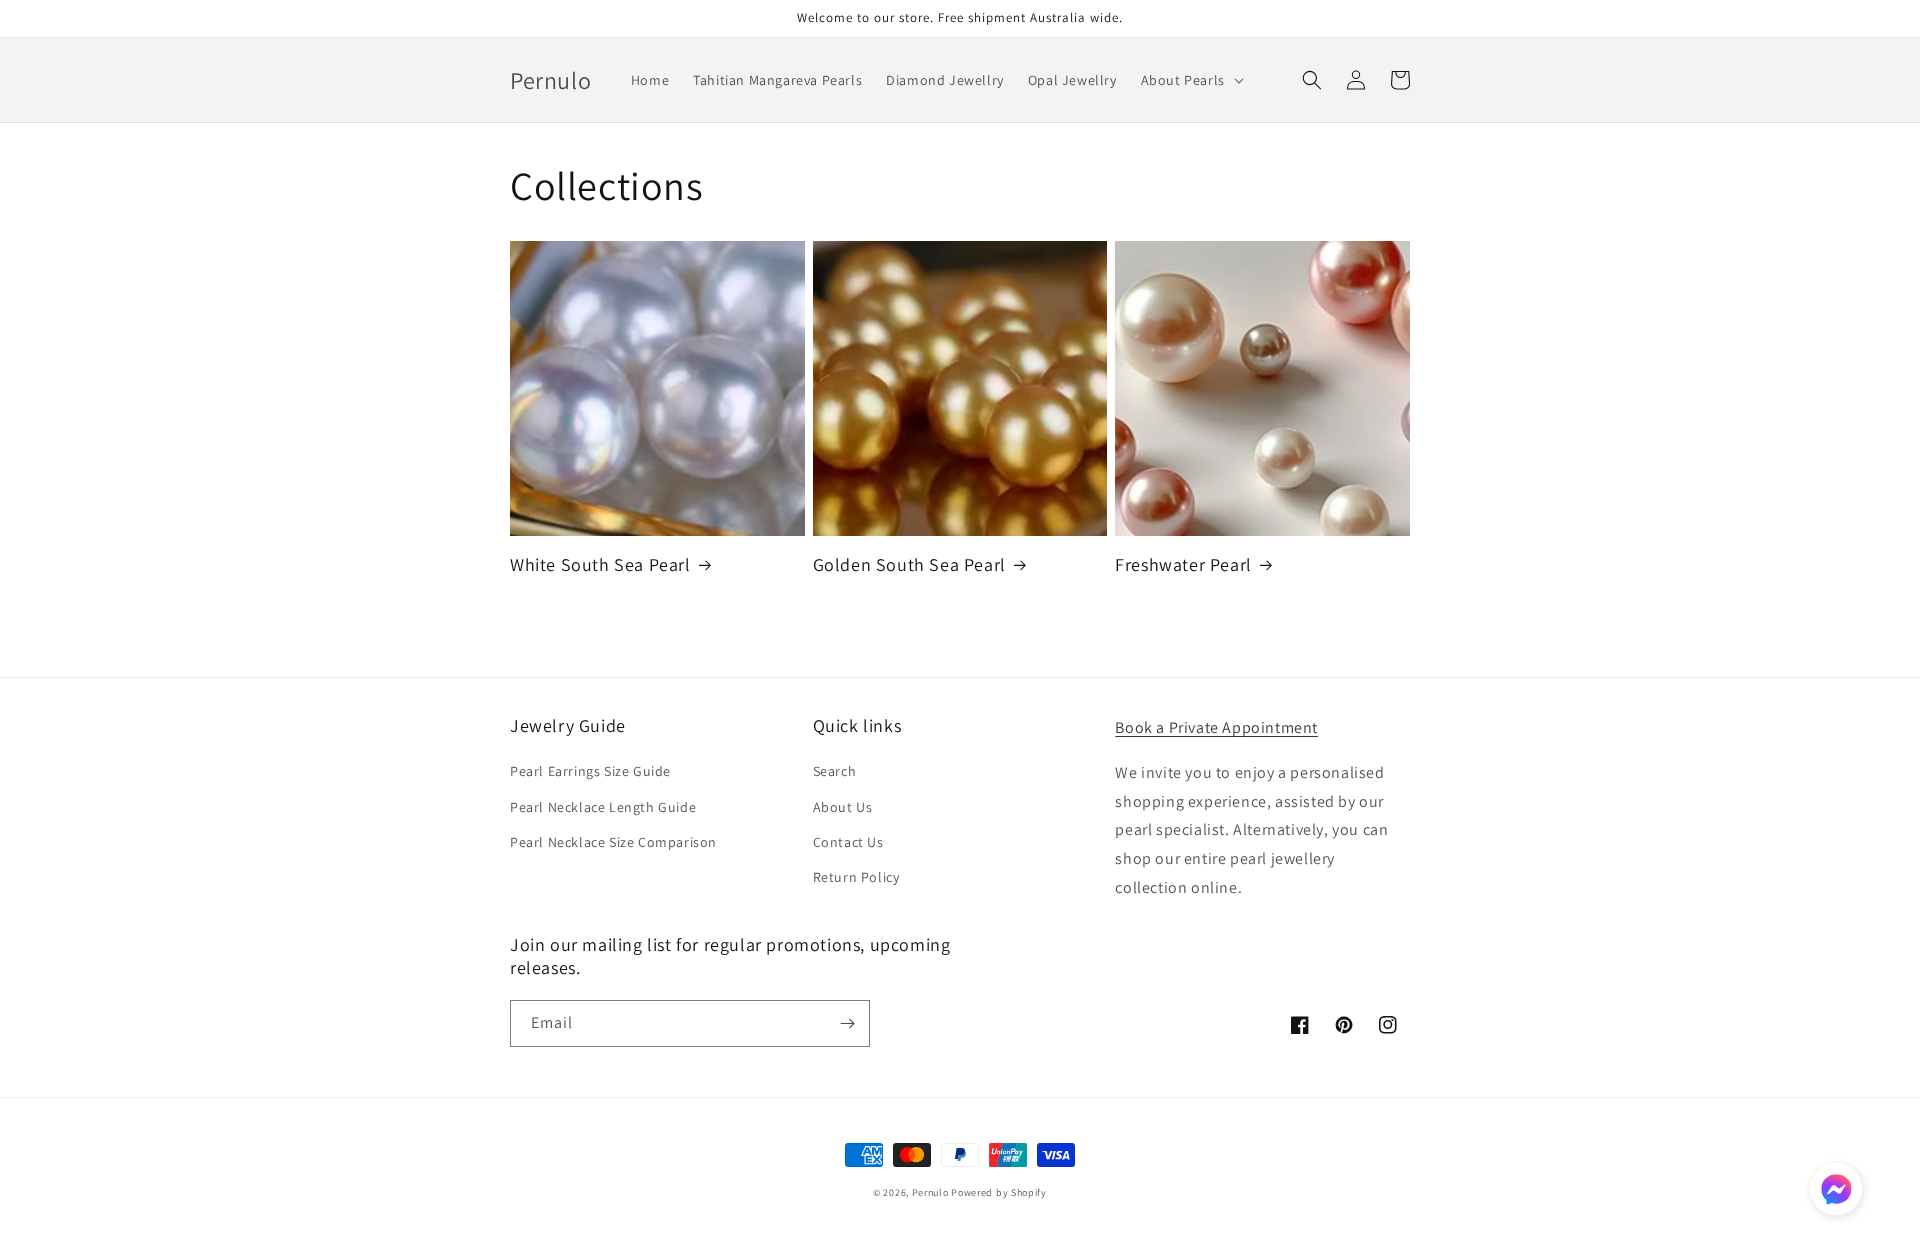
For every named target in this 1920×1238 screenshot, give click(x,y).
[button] (1190, 80)
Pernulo (930, 1192)
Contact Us (848, 842)
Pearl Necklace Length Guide (603, 807)
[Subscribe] (847, 1023)
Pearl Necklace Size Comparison (613, 842)
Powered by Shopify (999, 1192)
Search (835, 771)
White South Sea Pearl (600, 564)
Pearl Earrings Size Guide (590, 771)
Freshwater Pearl (1183, 564)
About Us (843, 807)
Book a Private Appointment (1216, 727)
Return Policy (856, 877)
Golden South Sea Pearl (909, 564)
